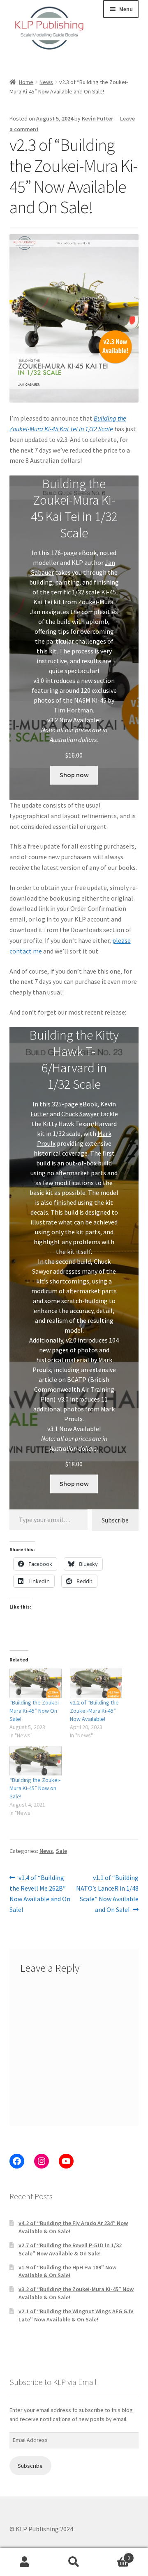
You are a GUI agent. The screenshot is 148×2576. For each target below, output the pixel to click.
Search (74, 2562)
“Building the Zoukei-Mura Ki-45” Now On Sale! (35, 1711)
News (46, 82)
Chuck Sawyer (80, 1114)
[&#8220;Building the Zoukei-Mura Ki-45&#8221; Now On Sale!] (36, 1683)
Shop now (74, 775)
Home (26, 82)
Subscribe (115, 1520)
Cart (114, 2555)
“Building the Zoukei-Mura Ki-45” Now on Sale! (35, 1788)
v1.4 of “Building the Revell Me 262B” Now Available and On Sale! (40, 1893)
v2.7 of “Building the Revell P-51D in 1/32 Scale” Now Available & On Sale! (70, 2249)
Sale (61, 1851)
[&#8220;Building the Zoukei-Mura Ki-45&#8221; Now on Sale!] (36, 1761)
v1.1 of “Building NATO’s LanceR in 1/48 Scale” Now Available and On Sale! (107, 1893)
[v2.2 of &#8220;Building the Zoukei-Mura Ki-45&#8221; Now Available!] (96, 1683)
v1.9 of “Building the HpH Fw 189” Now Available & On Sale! (67, 2271)
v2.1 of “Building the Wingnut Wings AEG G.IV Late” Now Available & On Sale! (76, 2315)
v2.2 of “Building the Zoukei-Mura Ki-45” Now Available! (94, 1711)
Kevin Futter (97, 118)
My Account (25, 2562)
